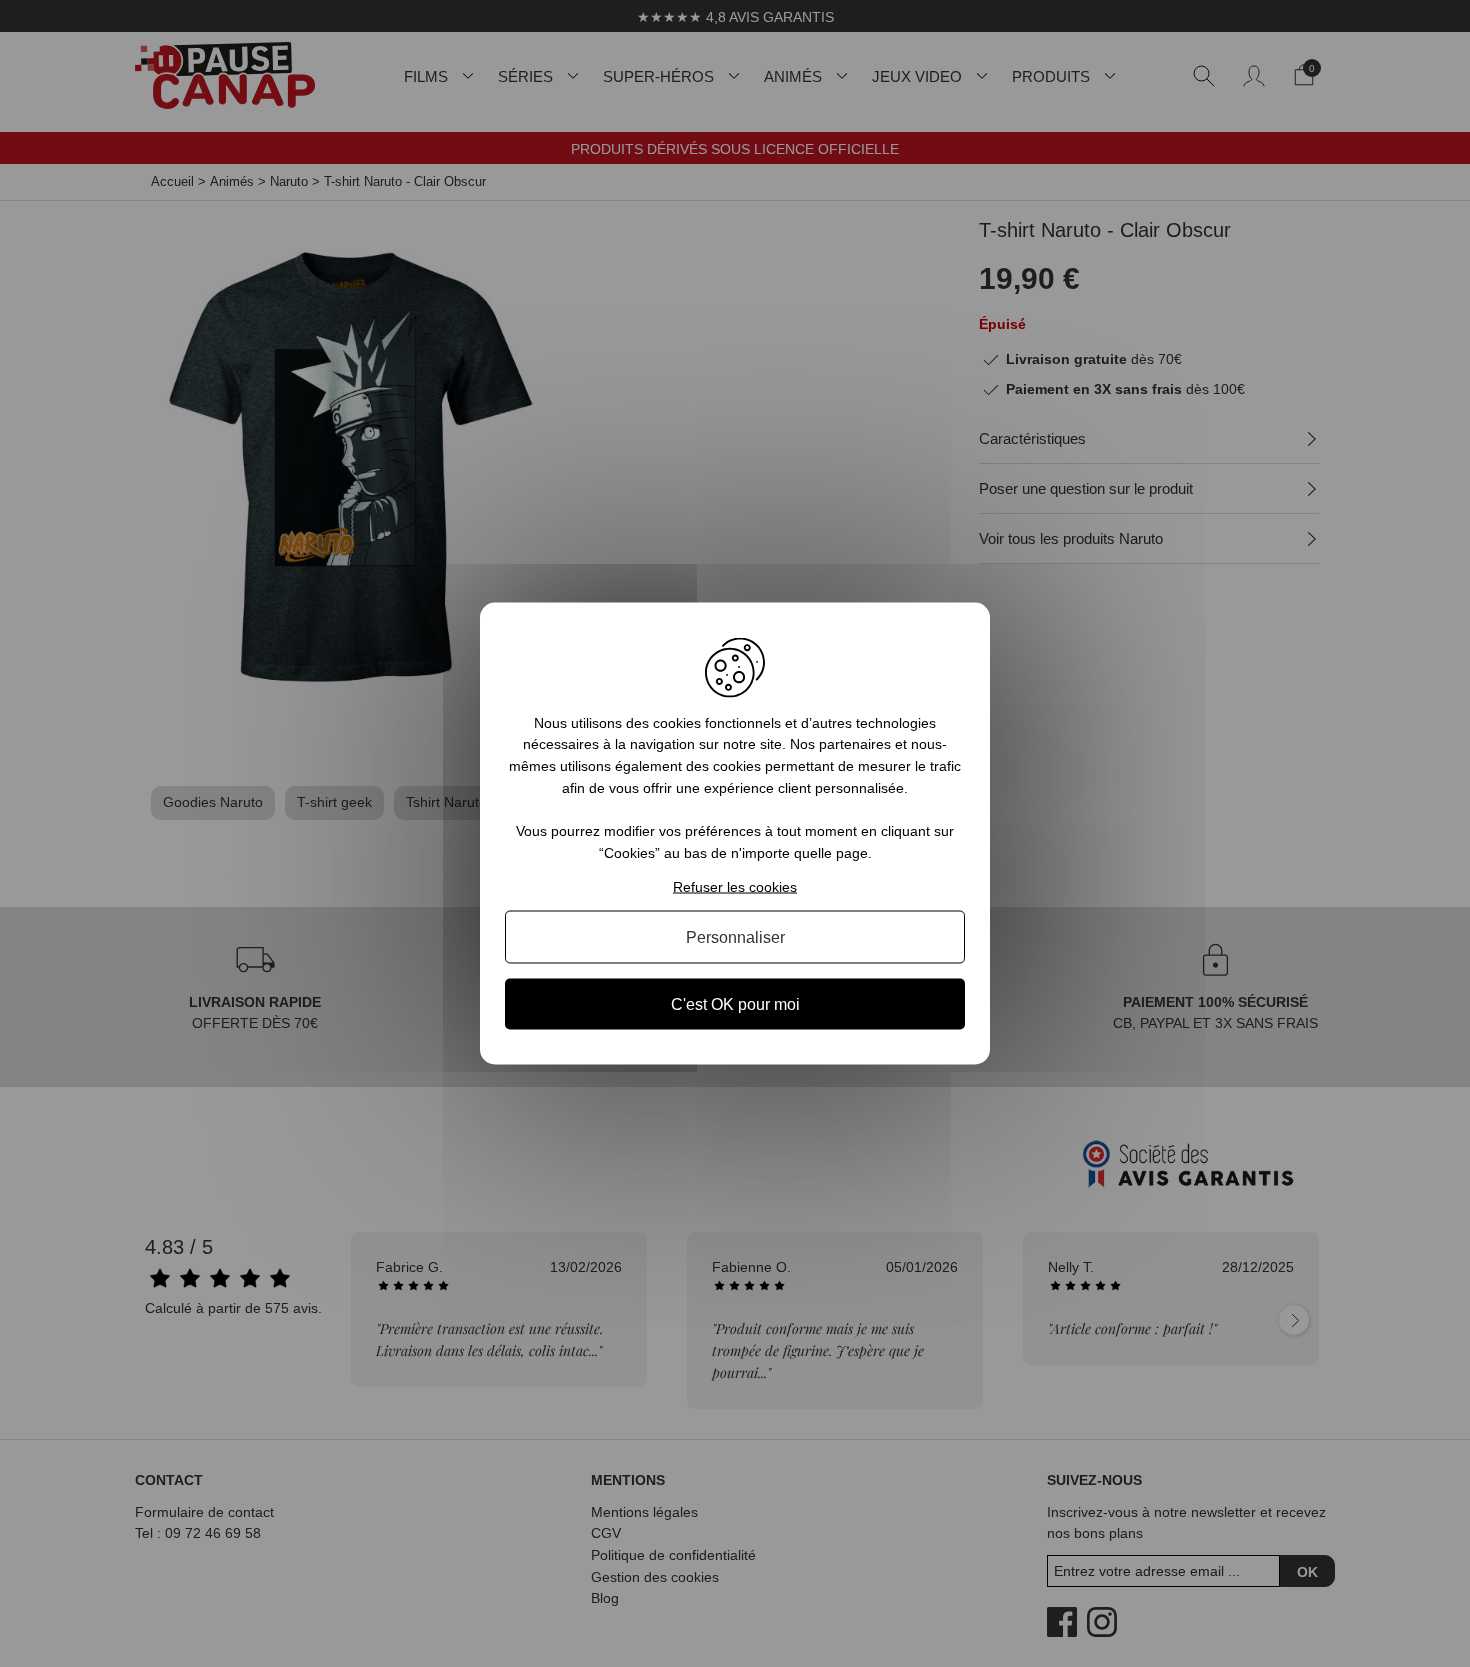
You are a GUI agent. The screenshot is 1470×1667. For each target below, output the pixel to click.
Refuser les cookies (735, 887)
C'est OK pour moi (735, 1004)
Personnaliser (735, 937)
